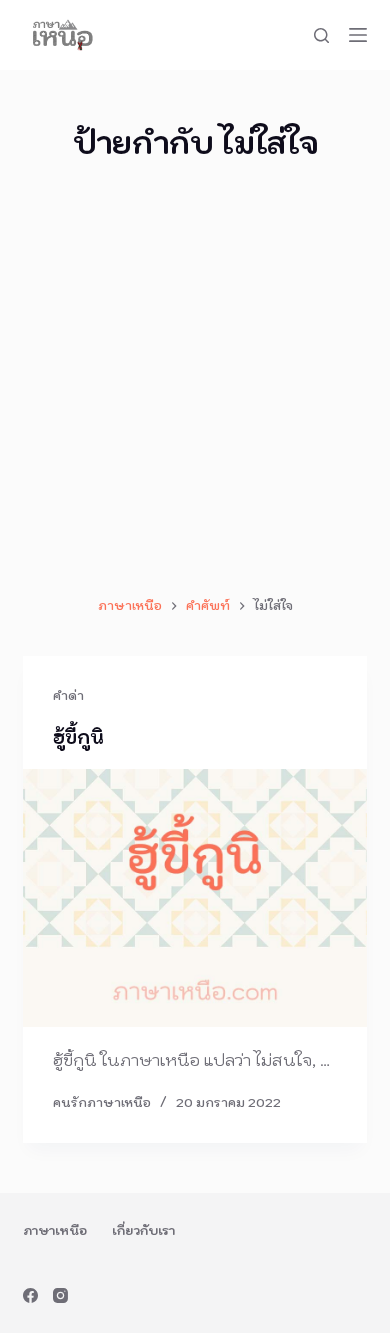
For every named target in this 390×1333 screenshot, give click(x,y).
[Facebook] (30, 1295)
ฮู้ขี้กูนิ (78, 737)
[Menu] (358, 35)
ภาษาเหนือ (55, 1230)
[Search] (321, 35)
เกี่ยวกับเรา (143, 1230)
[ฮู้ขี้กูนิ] (194, 897)
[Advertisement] (195, 380)
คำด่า (68, 695)
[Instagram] (60, 1295)
